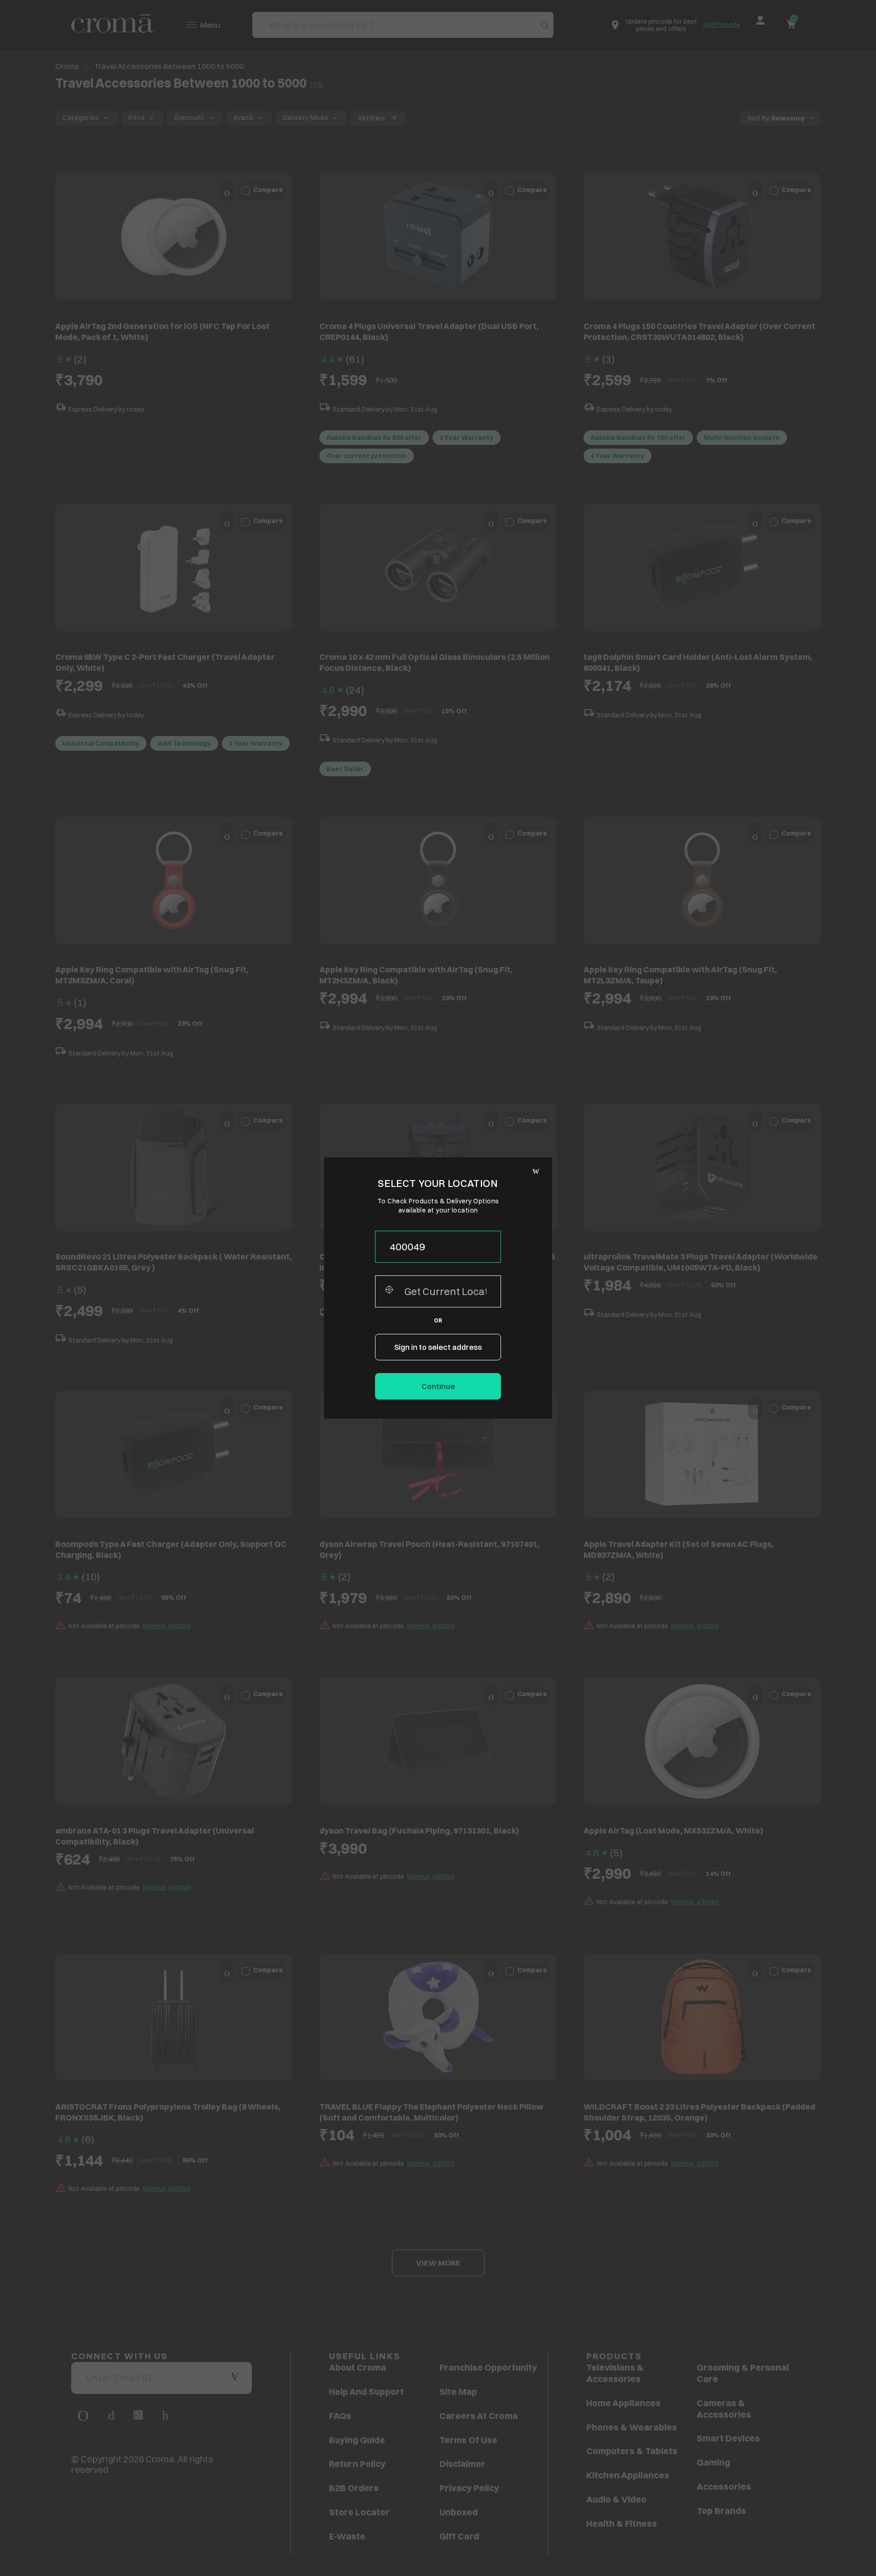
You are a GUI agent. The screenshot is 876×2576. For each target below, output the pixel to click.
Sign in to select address (438, 1347)
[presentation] (438, 1247)
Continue (438, 1386)
